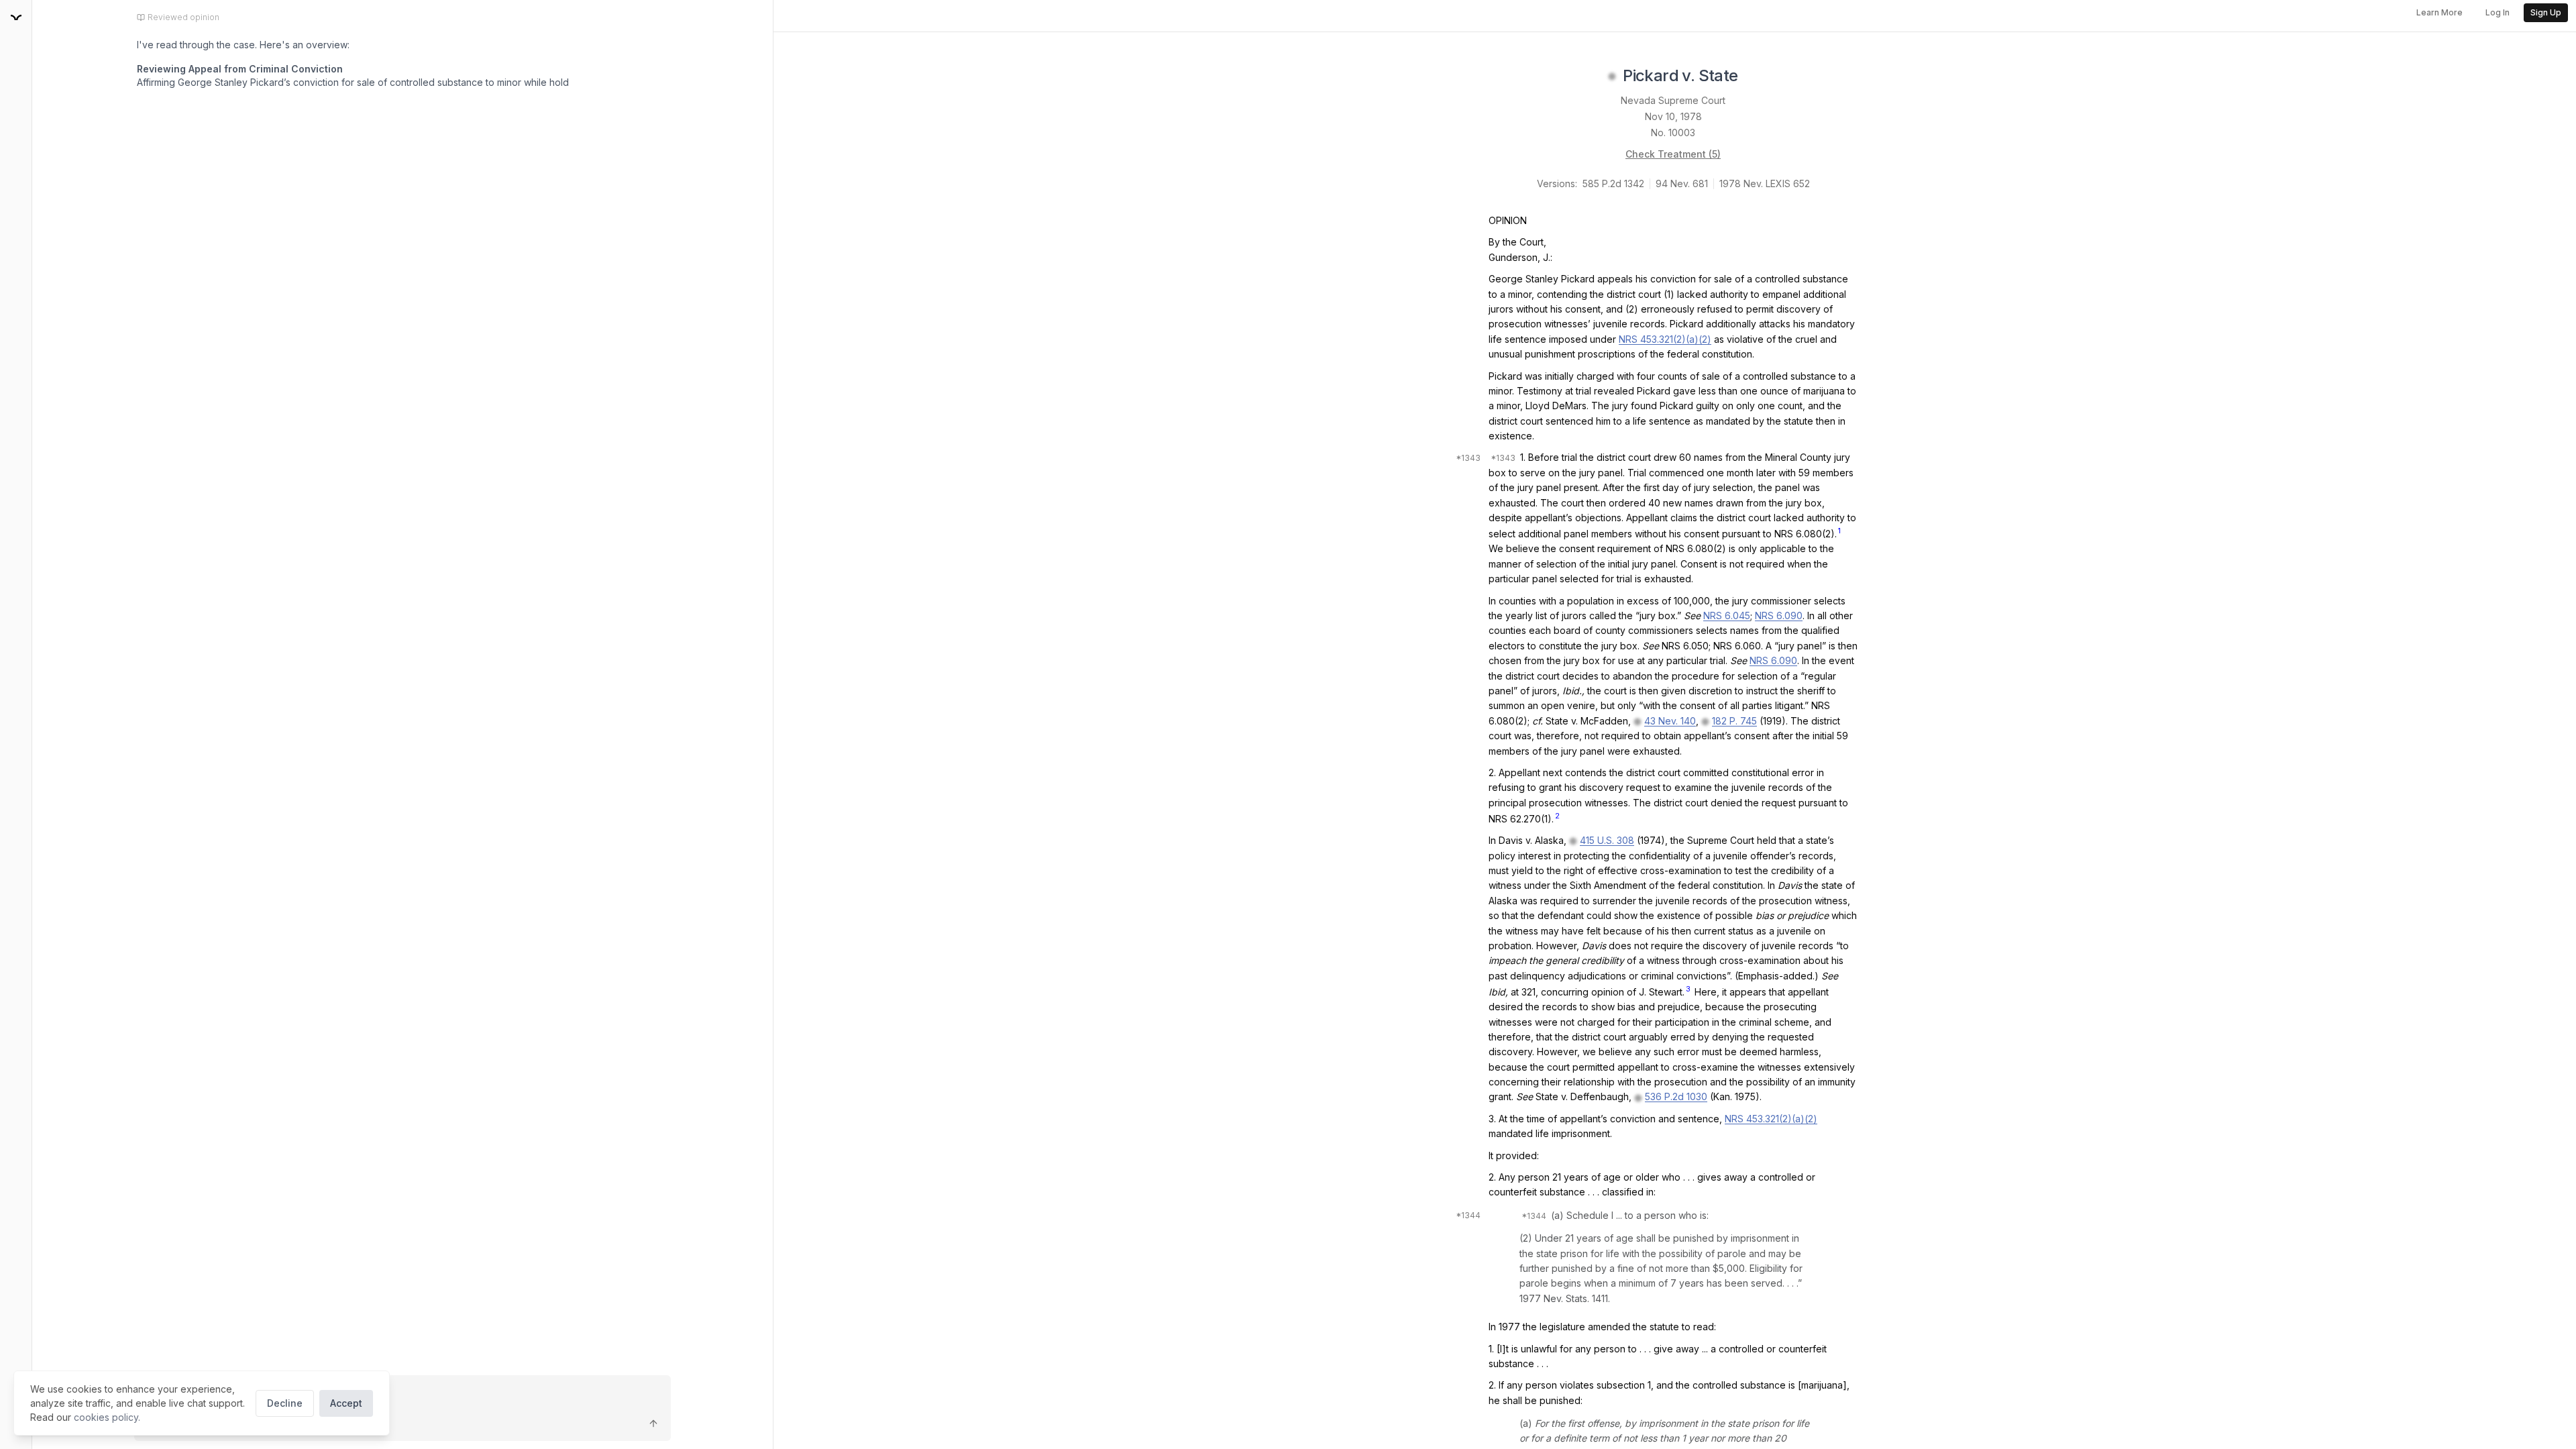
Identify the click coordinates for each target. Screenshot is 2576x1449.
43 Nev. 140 (1670, 721)
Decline (285, 1403)
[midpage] (16, 17)
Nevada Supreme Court (1673, 100)
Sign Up (2546, 12)
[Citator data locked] (1612, 76)
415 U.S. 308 (1607, 840)
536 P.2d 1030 (1676, 1096)
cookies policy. (107, 1417)
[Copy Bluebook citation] (1753, 76)
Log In (2498, 12)
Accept (346, 1403)
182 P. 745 (1734, 721)
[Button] (653, 1424)
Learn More (2439, 12)
